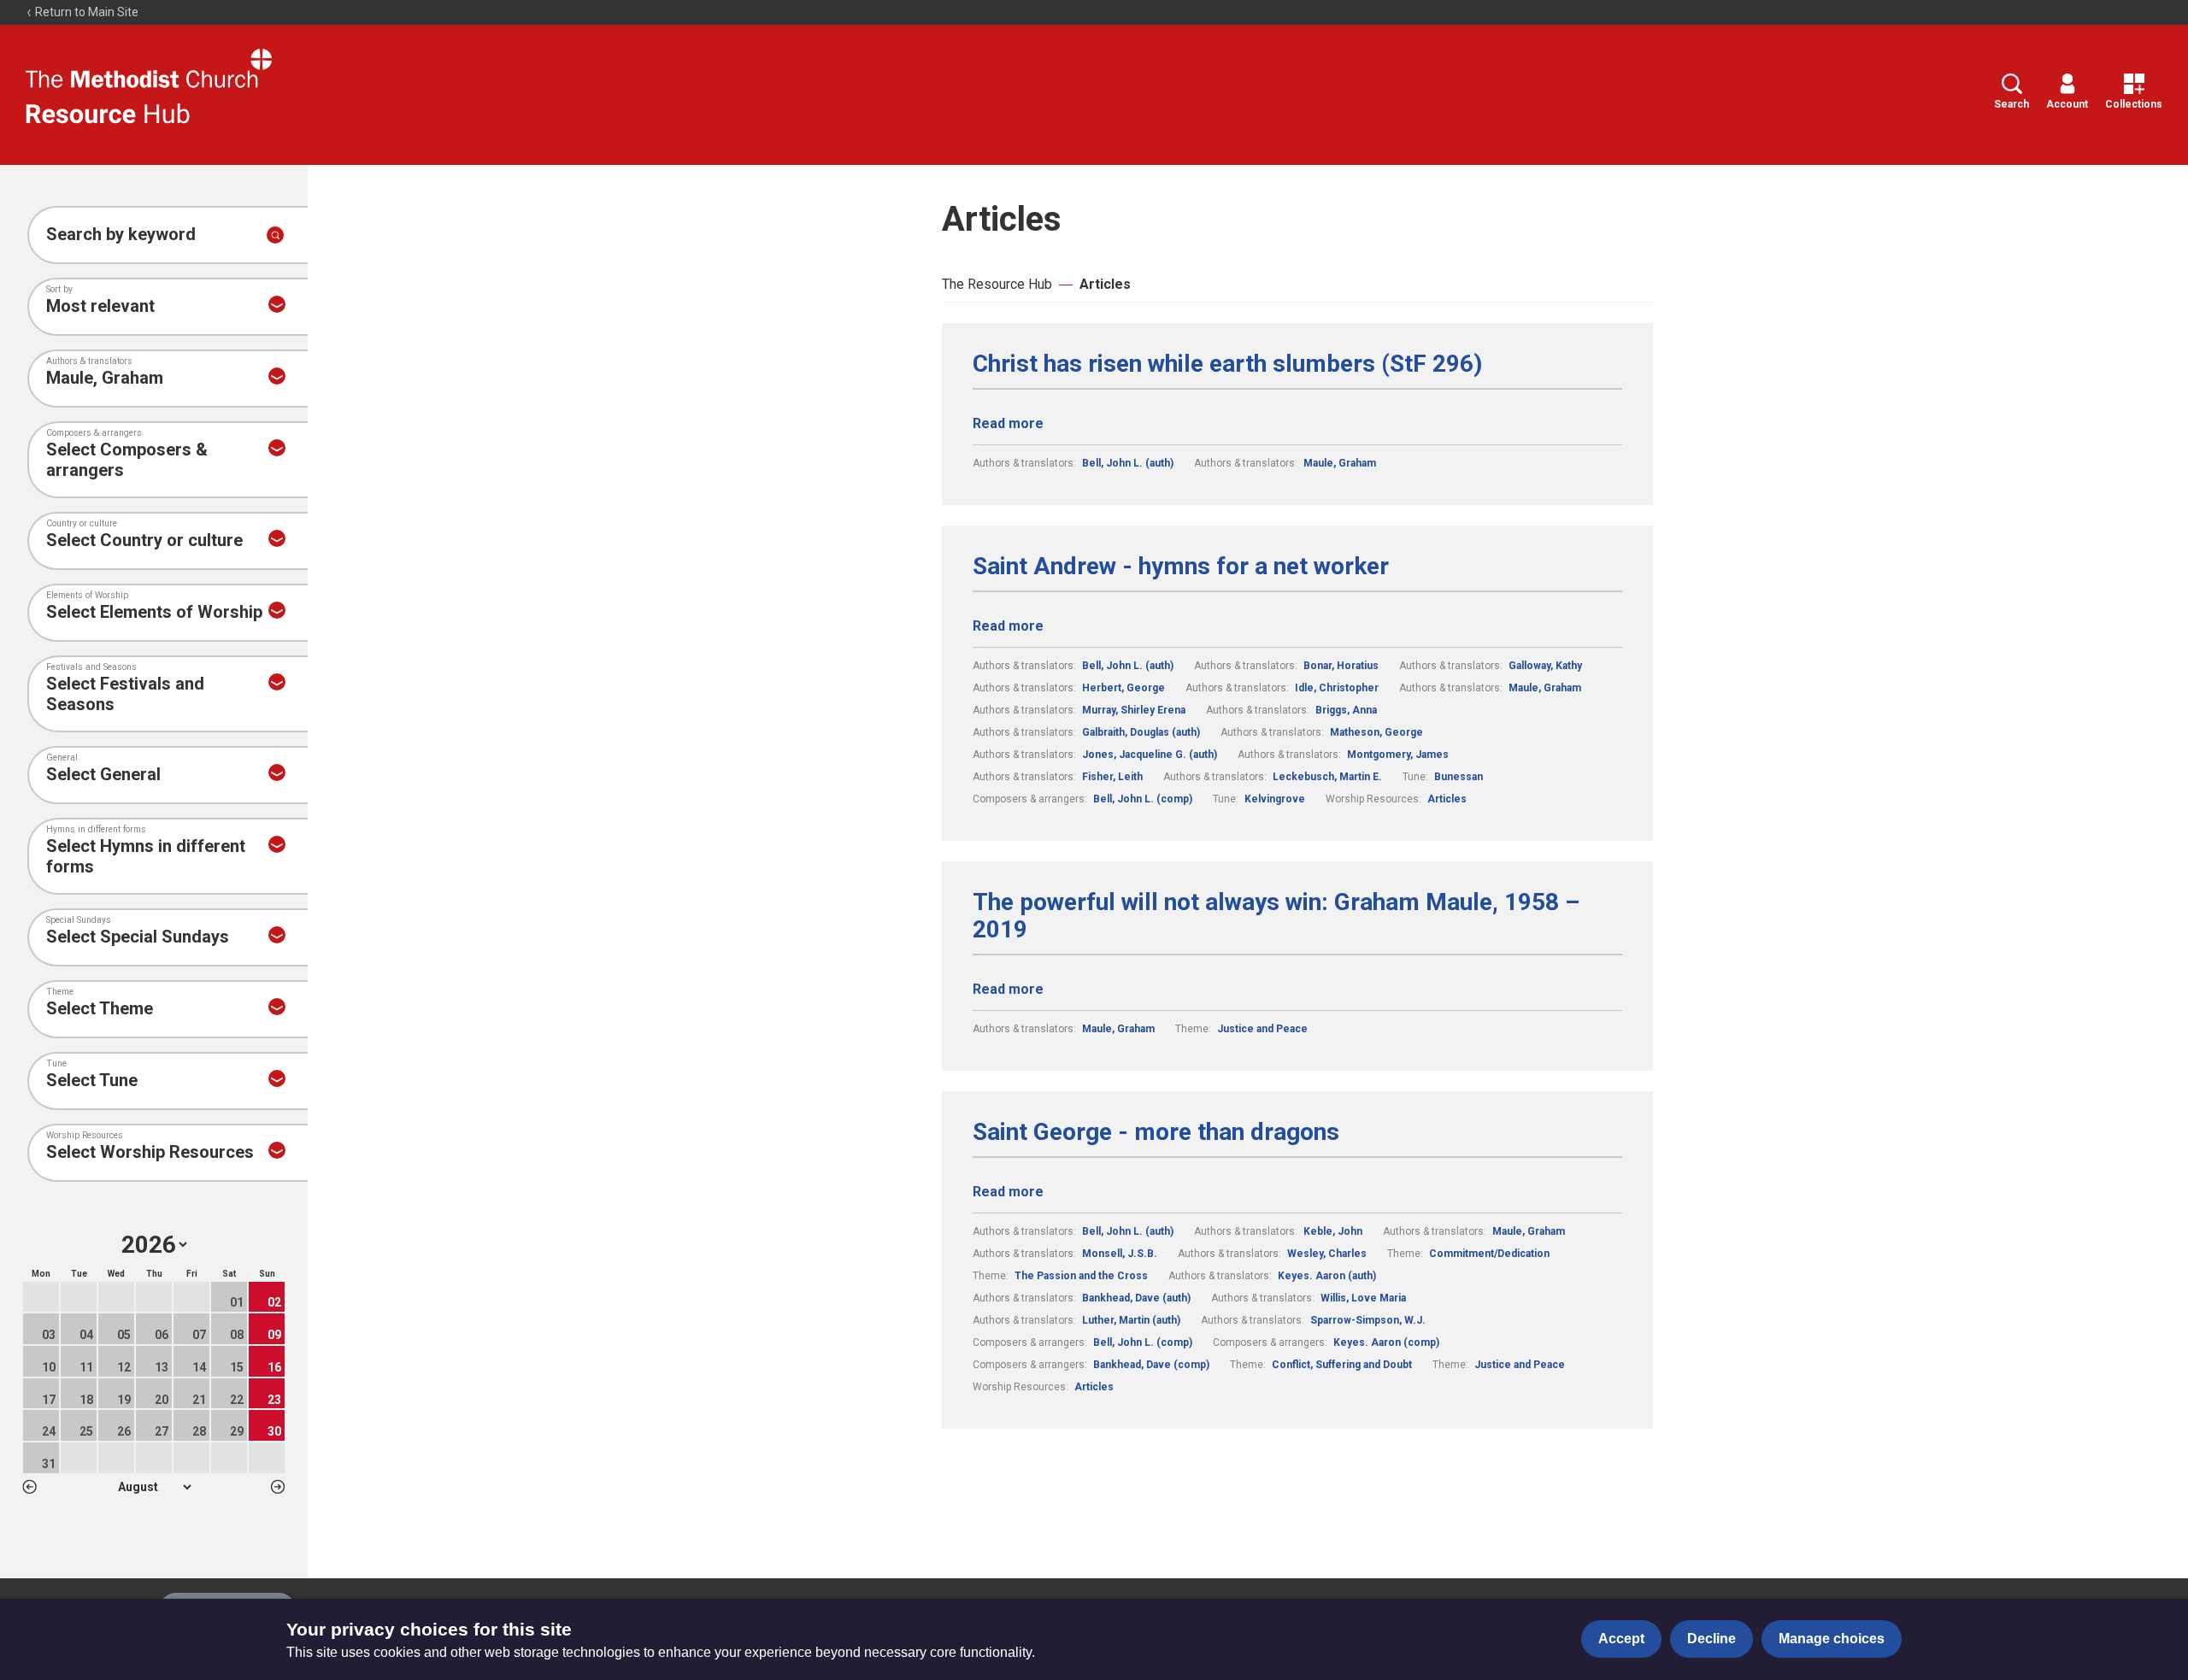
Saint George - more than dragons (1156, 1132)
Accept (1621, 1639)
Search (2012, 104)
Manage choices (1832, 1639)
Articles (1105, 284)
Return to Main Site (85, 12)
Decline (1712, 1639)
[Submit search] (275, 235)
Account (2067, 104)
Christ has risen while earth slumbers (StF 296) (1227, 364)
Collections (2134, 104)
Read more (1008, 423)
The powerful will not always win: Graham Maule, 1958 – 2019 (1276, 916)
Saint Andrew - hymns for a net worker (1181, 567)
